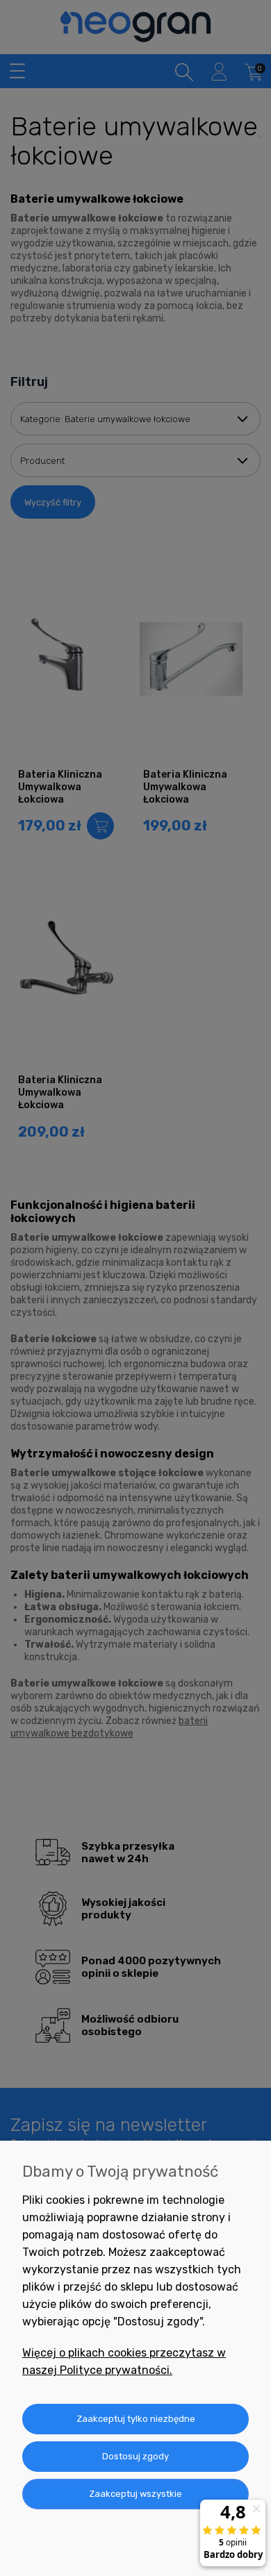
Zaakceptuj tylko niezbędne (136, 2419)
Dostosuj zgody (135, 2456)
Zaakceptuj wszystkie (135, 2494)
